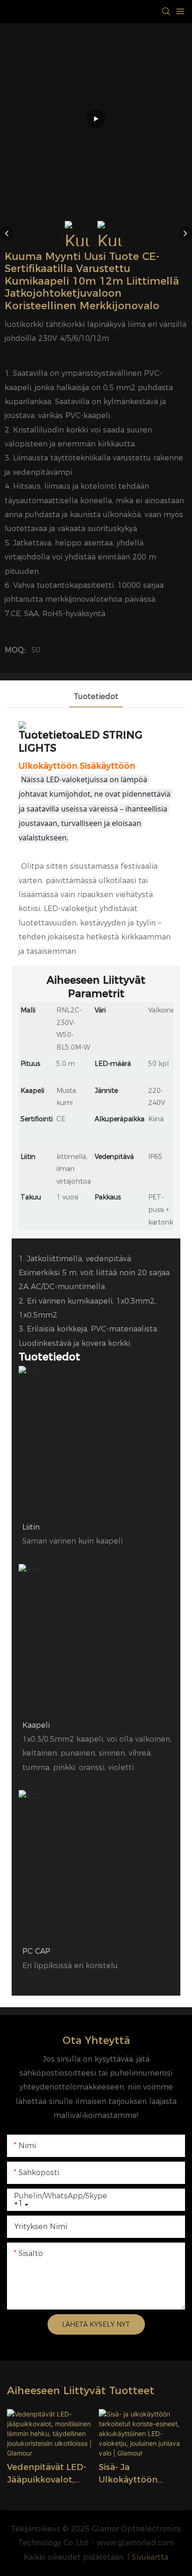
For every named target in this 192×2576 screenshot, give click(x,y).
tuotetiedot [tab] (96, 696)
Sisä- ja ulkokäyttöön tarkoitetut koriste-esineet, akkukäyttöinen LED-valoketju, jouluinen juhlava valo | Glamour (141, 2474)
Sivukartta (150, 2557)
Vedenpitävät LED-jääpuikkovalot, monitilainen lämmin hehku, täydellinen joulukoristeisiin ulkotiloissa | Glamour (47, 2474)
